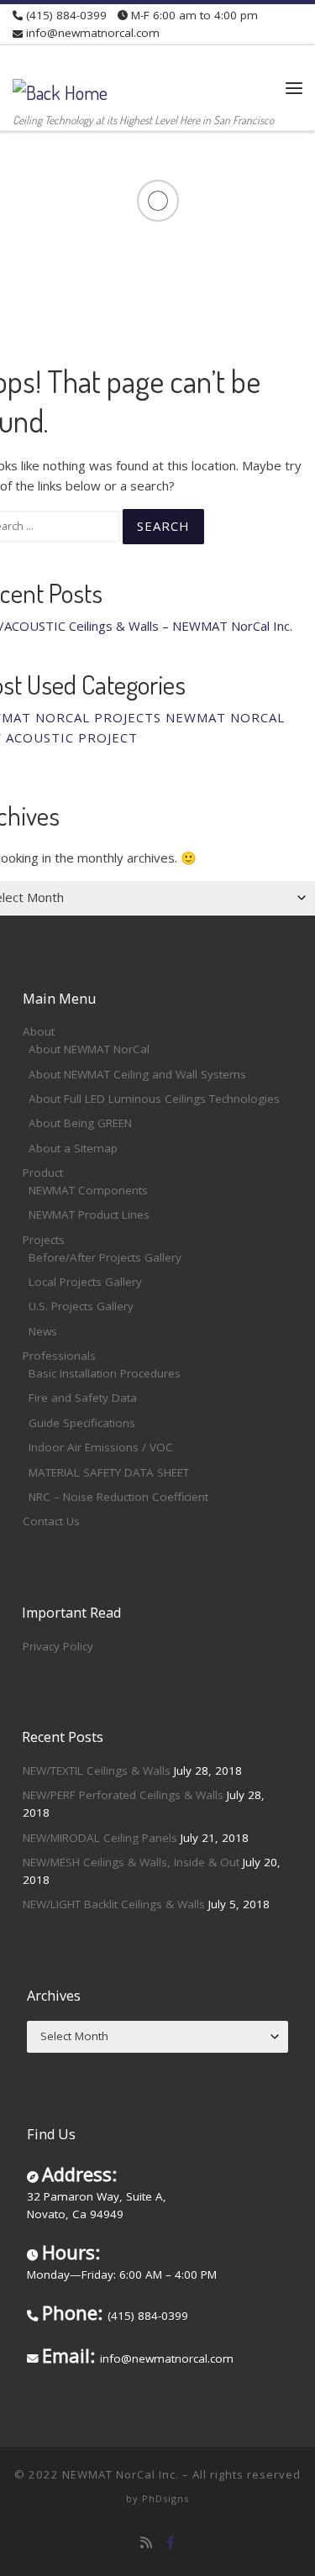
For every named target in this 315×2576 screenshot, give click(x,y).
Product (43, 1173)
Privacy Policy (58, 1646)
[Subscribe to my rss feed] (146, 2543)
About (39, 1031)
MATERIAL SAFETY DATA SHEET (109, 1472)
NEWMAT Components (88, 1190)
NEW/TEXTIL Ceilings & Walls (97, 1771)
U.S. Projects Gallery (81, 1306)
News (43, 1331)
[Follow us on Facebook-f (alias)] (171, 2543)
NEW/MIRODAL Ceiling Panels (100, 1838)
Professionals (59, 1356)
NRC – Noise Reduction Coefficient (118, 1497)
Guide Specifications (82, 1423)
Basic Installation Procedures (105, 1373)
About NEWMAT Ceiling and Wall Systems (137, 1074)
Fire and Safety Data (83, 1398)
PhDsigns (165, 2498)
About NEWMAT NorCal (89, 1049)
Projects (44, 1240)
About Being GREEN (80, 1123)
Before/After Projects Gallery (105, 1257)
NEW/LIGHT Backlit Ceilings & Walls (114, 1904)
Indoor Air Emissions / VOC (101, 1447)
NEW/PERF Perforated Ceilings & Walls (123, 1795)
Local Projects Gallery (85, 1282)
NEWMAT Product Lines (89, 1215)
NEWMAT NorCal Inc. (121, 2474)
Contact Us (51, 1521)
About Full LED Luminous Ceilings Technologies (154, 1099)
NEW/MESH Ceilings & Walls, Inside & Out (131, 1862)
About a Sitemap (73, 1148)
